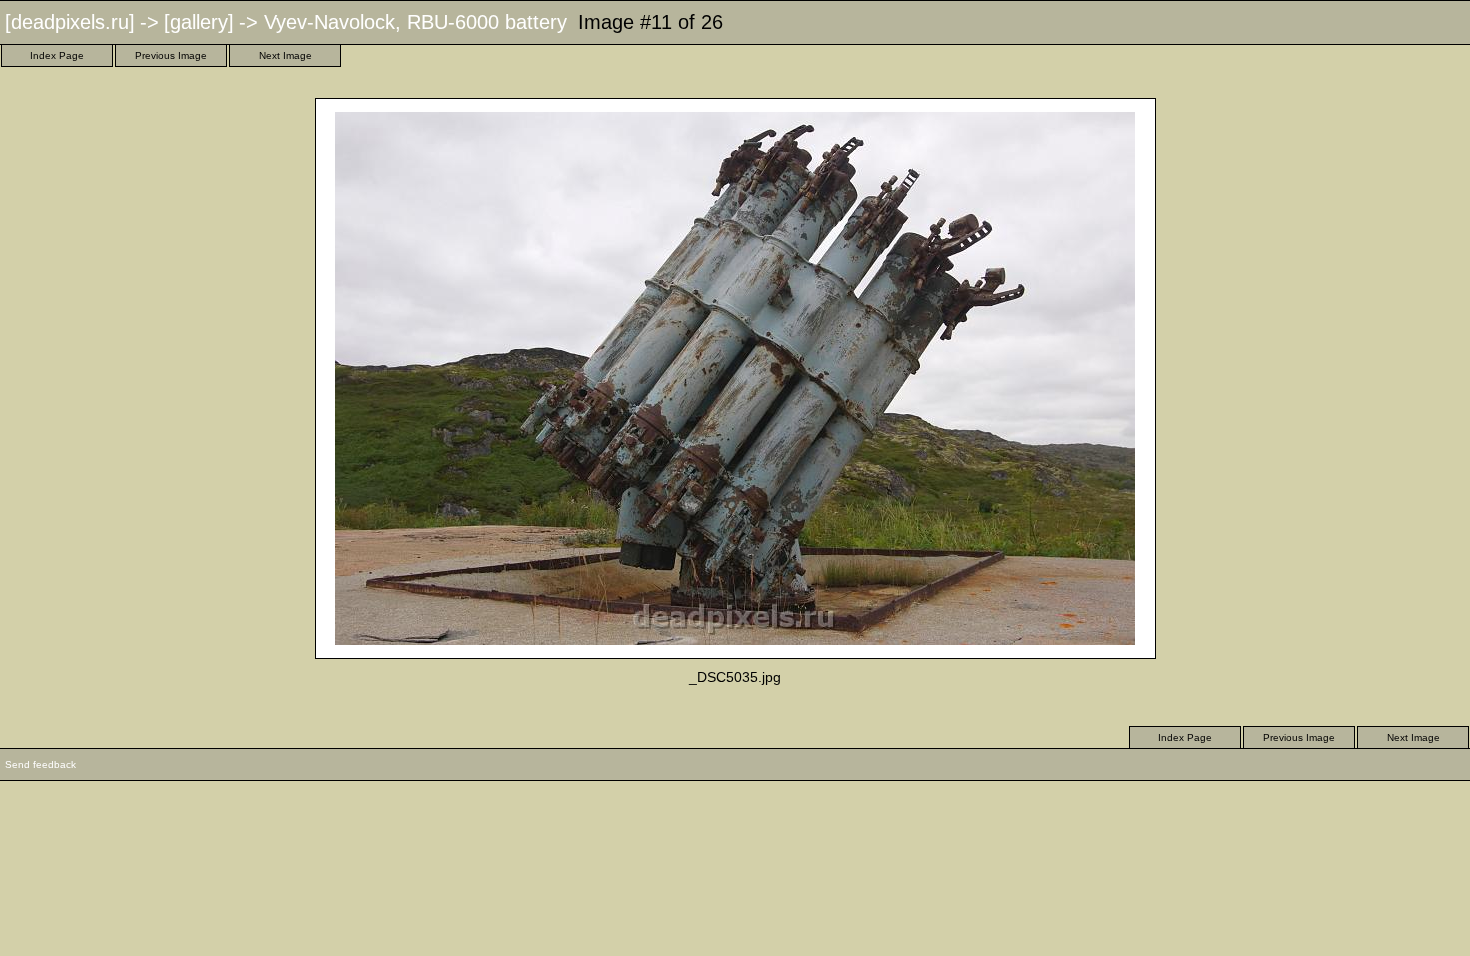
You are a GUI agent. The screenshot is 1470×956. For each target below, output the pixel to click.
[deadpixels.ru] (70, 22)
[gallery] (199, 22)
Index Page (57, 55)
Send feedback (40, 764)
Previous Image (171, 55)
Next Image (285, 55)
